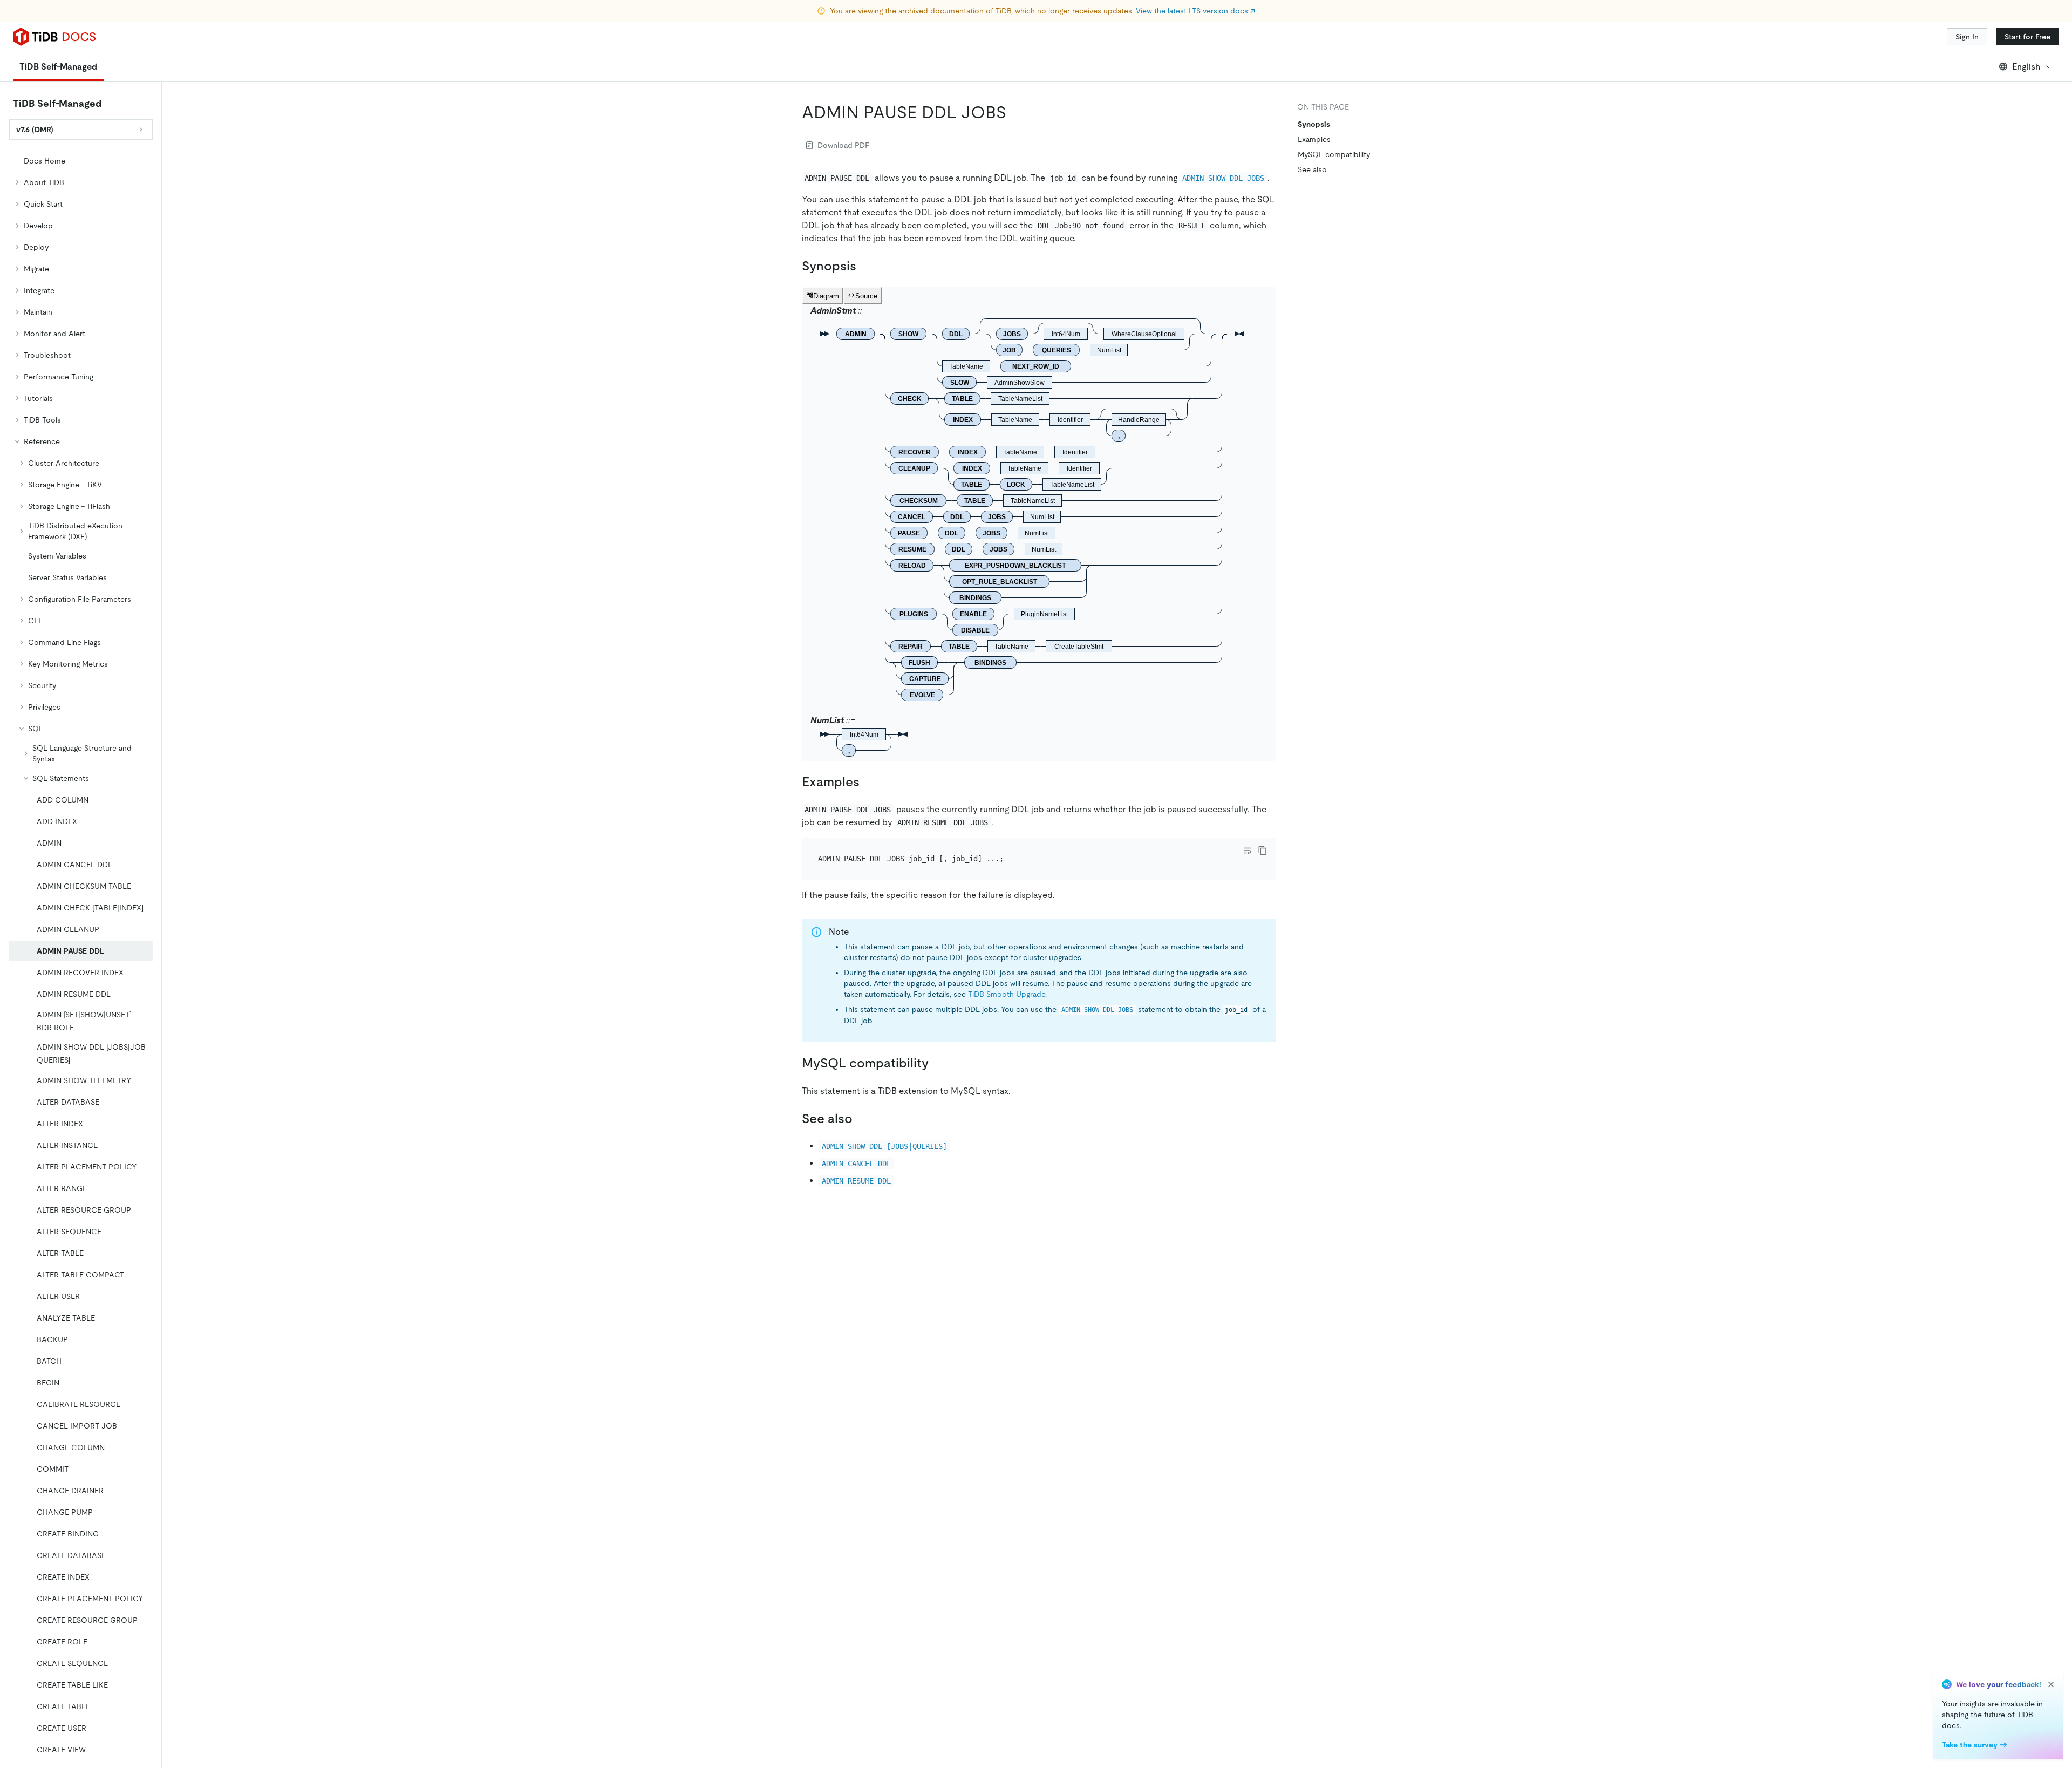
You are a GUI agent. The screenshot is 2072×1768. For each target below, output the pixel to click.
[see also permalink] (861, 1119)
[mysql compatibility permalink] (937, 1063)
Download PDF (843, 145)
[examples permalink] (868, 782)
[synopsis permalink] (865, 266)
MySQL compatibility (1334, 154)
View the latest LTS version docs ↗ (1195, 11)
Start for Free (2027, 37)
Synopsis (1314, 124)
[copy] (1263, 851)
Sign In (1967, 37)
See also (1312, 169)
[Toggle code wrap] (1248, 851)
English (2026, 67)
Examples (1314, 139)
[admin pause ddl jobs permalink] (1015, 112)
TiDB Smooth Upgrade (1007, 994)
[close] (2051, 1684)
